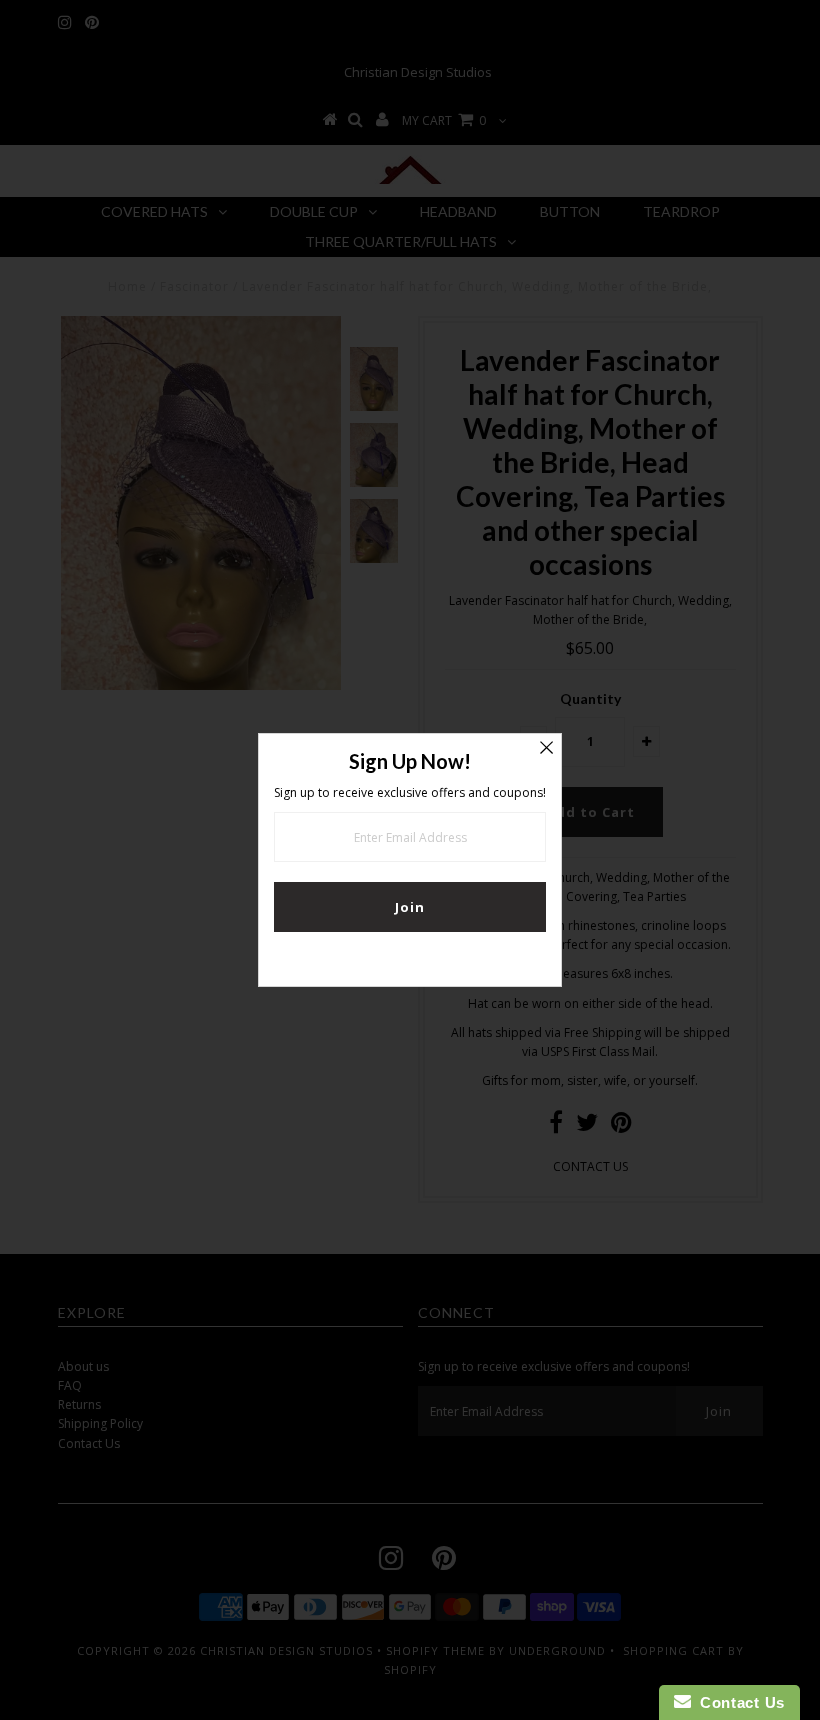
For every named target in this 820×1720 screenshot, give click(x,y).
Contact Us (738, 1702)
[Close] (546, 749)
